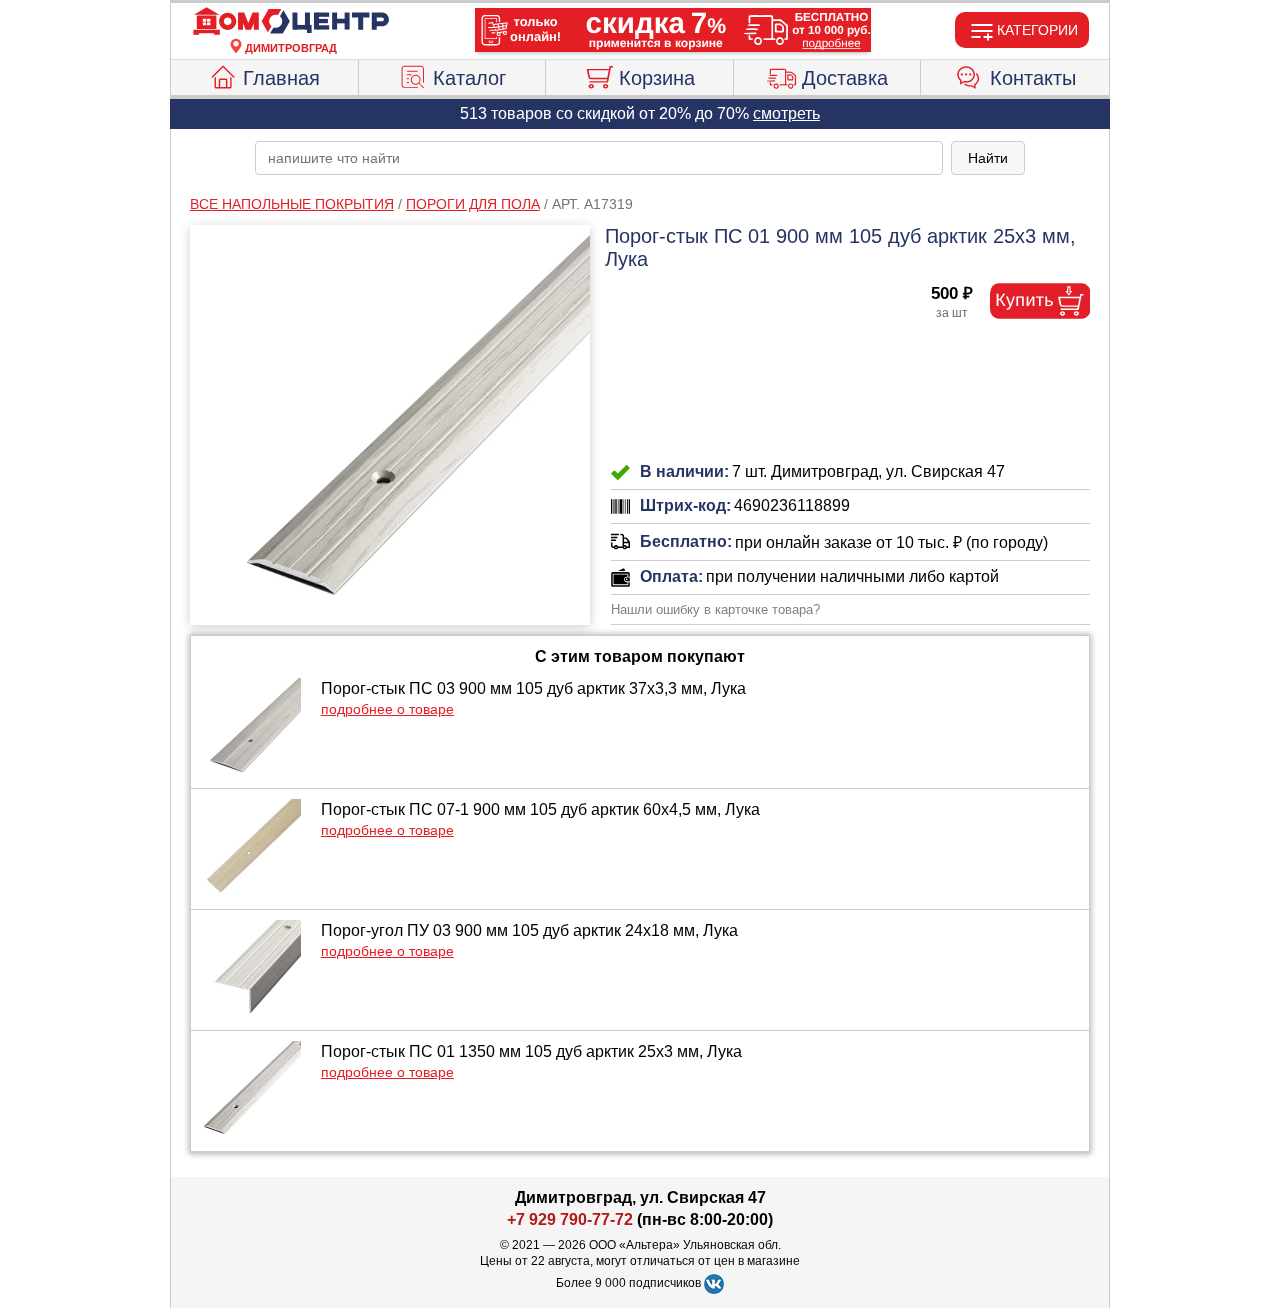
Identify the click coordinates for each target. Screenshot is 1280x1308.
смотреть (786, 113)
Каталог (469, 78)
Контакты (1033, 78)
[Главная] (291, 22)
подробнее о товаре (387, 709)
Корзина (657, 78)
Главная (281, 78)
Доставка (845, 78)
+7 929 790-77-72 (570, 1219)
